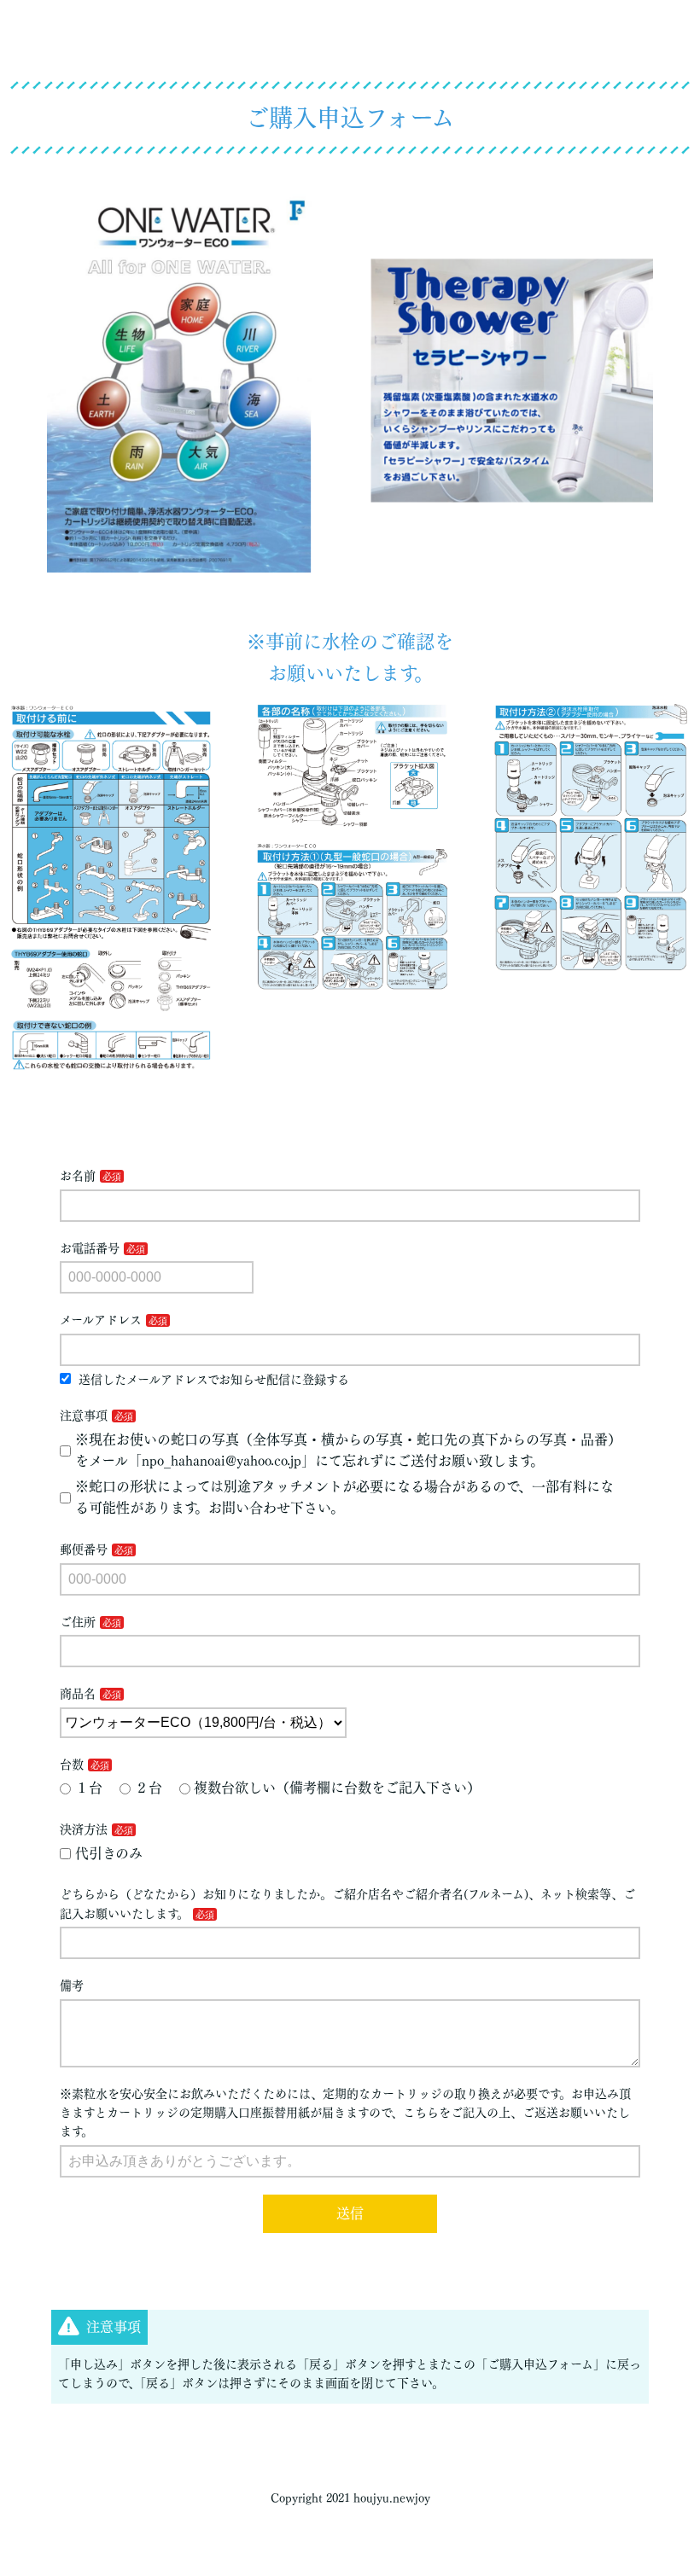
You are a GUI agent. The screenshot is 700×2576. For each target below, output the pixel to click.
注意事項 (84, 1416)
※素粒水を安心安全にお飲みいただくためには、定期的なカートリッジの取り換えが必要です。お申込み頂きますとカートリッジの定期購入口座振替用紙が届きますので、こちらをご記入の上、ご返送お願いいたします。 (345, 2113)
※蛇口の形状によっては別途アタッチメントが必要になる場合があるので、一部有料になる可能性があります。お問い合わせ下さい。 (344, 1497)
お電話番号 (90, 1248)
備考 (72, 1986)
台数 (72, 1765)
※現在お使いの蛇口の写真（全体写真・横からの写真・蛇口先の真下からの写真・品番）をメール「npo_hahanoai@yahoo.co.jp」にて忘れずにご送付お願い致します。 (348, 1451)
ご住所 (78, 1622)
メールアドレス (101, 1320)
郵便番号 (84, 1550)
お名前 (78, 1176)
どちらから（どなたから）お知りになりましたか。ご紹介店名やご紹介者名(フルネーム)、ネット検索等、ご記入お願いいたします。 (347, 1904)
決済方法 (84, 1829)
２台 (149, 1788)
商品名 (78, 1694)
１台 (89, 1788)
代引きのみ (109, 1853)
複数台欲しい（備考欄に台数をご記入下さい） (337, 1788)
